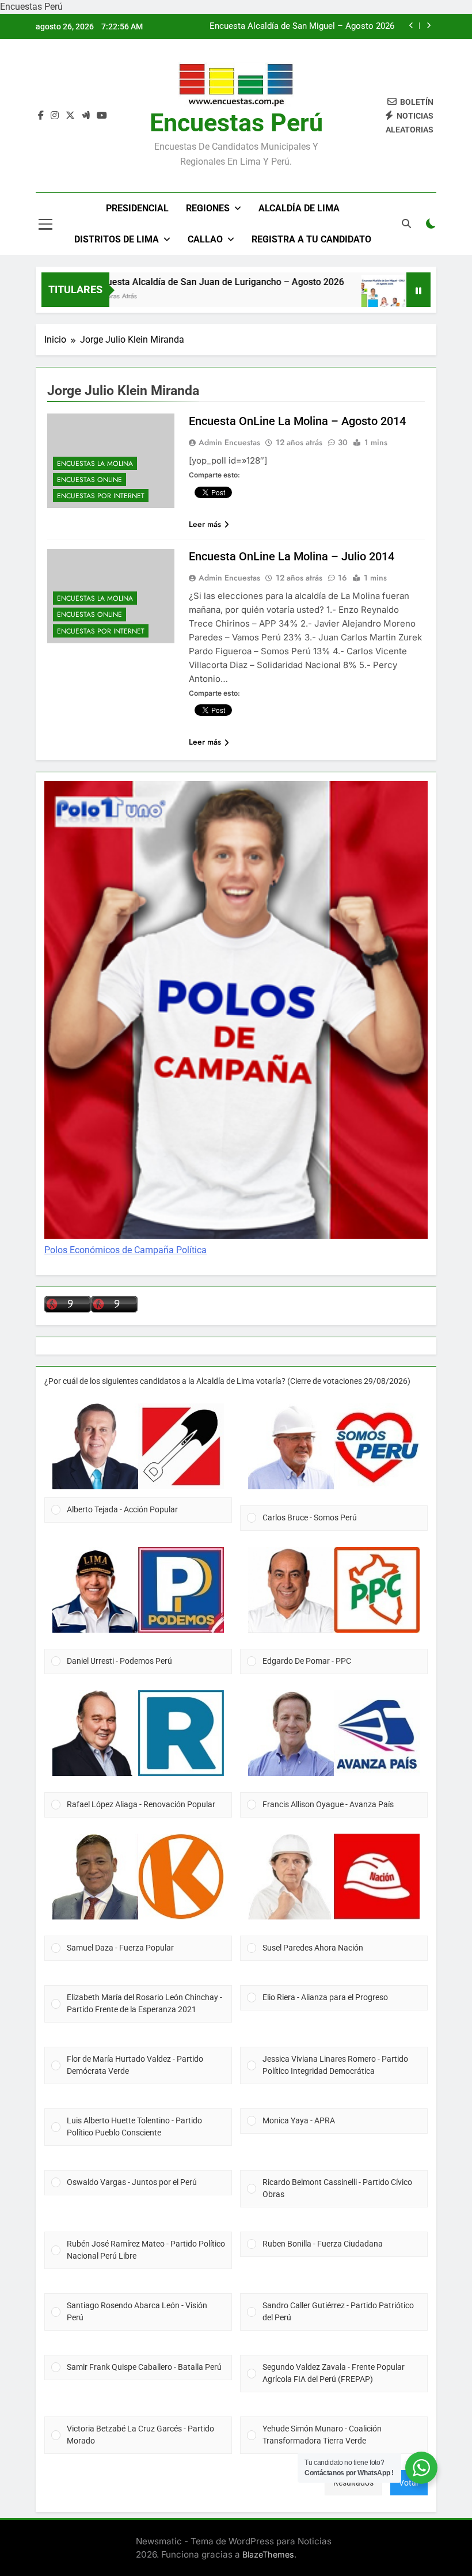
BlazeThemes (268, 2554)
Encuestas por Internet (101, 496)
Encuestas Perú (236, 123)
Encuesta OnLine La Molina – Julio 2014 (292, 556)
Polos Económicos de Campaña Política (125, 1250)
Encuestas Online (90, 480)
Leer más (205, 524)
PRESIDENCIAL (137, 208)
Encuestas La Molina (95, 464)
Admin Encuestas (229, 442)
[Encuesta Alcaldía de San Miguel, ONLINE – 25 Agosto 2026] (349, 297)
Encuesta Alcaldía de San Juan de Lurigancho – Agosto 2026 (184, 282)
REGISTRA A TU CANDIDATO (311, 239)
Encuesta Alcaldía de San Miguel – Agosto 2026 (302, 26)
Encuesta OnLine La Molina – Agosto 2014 (297, 421)
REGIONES (208, 208)
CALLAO (205, 239)
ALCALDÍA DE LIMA (299, 208)
